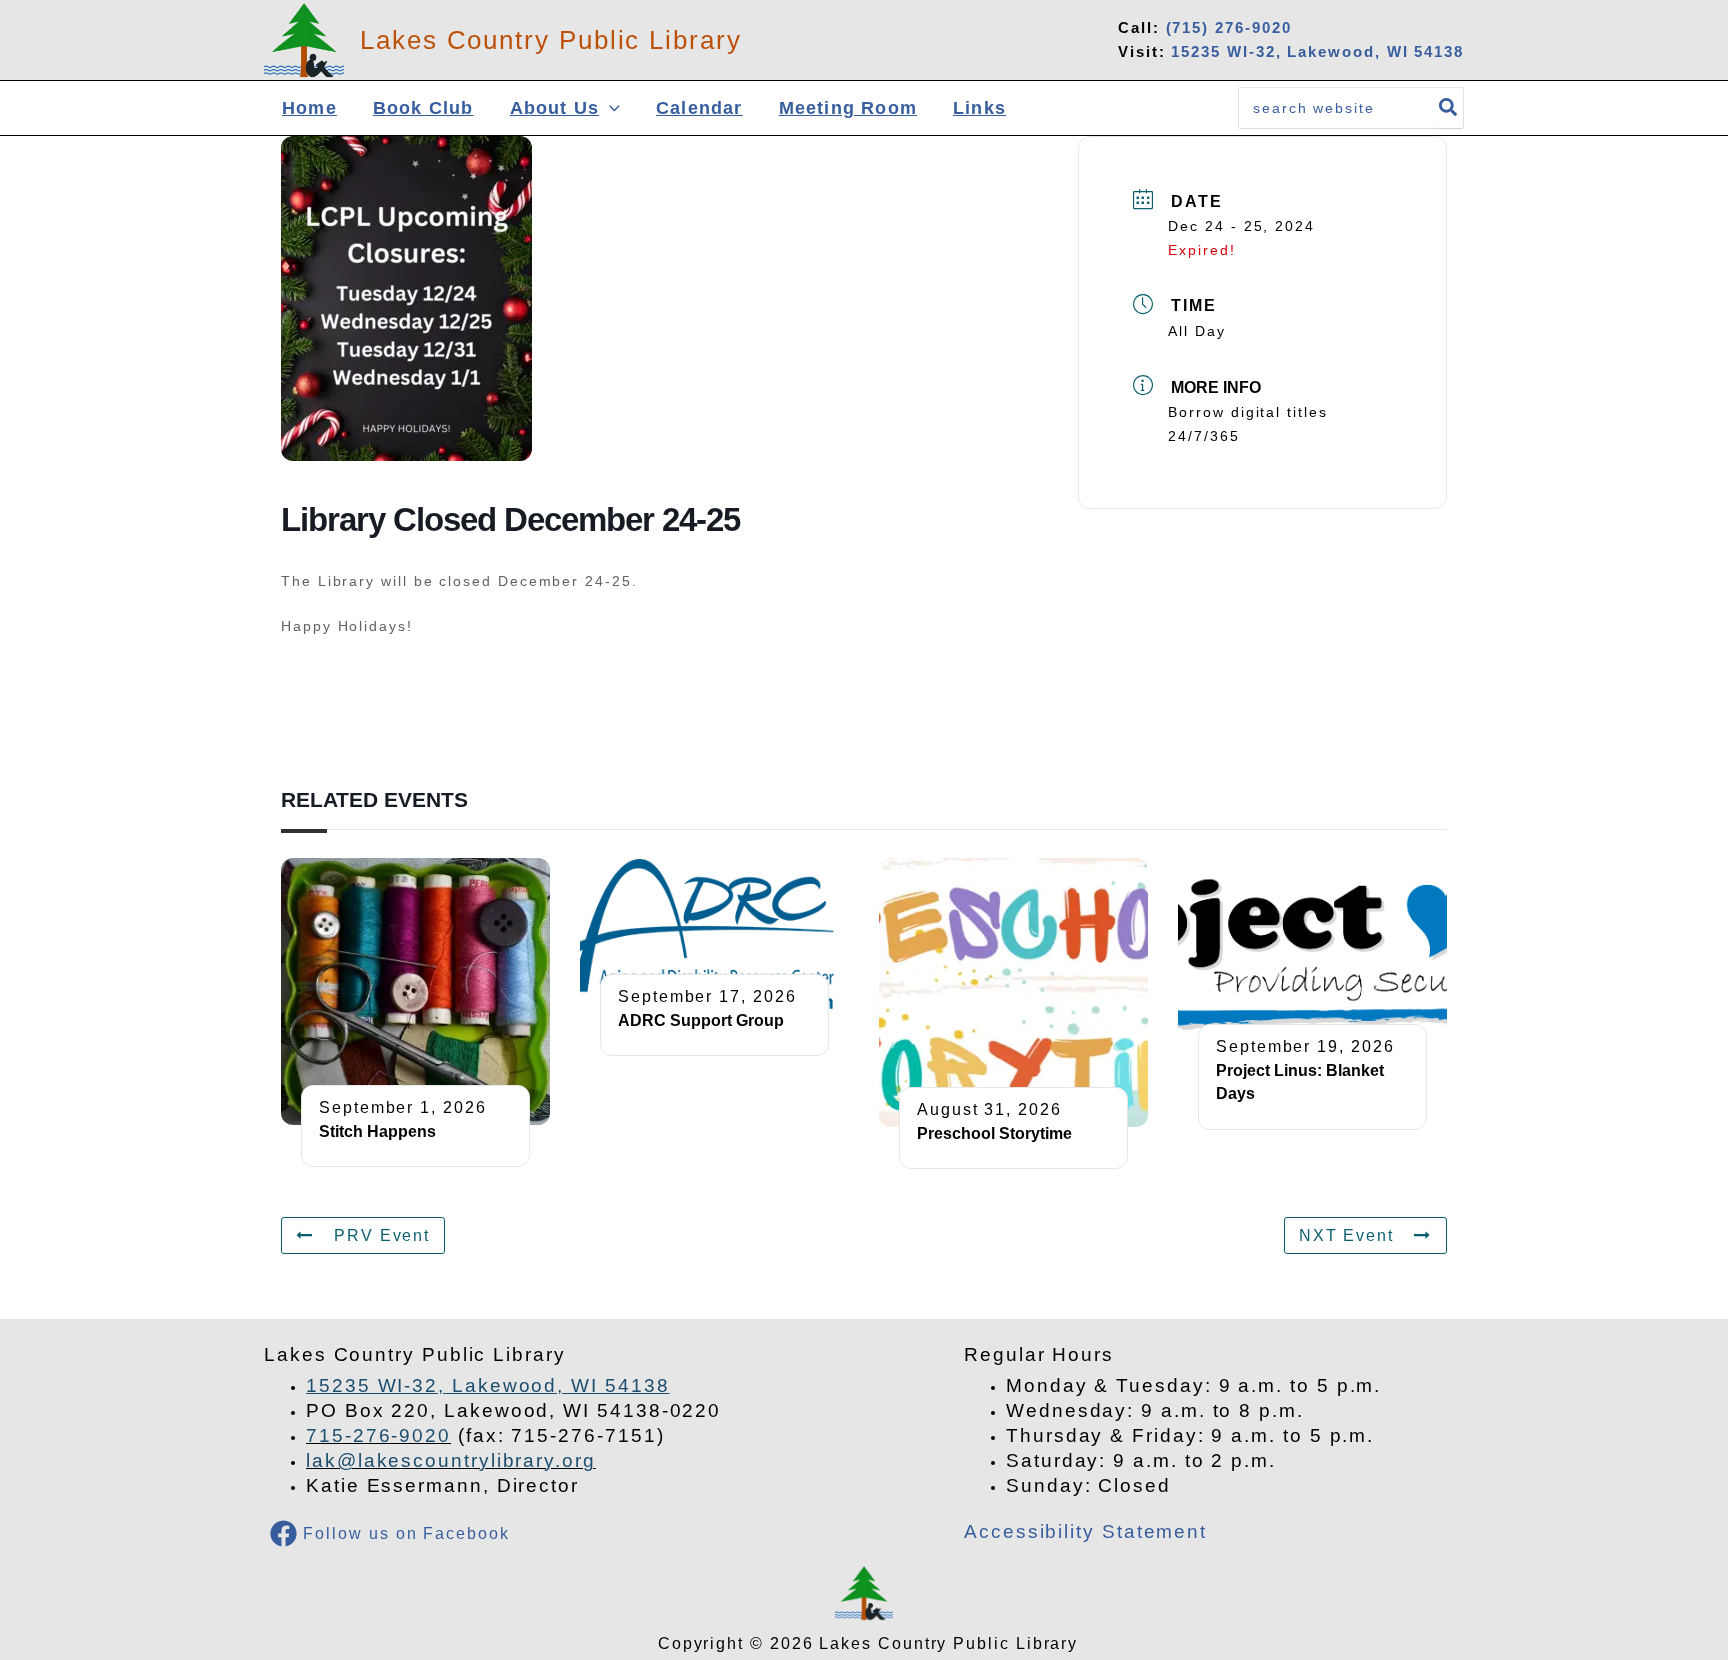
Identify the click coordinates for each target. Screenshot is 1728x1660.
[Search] (1449, 108)
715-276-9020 (378, 1435)
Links (979, 108)
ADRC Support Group (701, 1020)
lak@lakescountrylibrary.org (451, 1460)
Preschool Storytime (994, 1133)
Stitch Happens (377, 1131)
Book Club (423, 108)
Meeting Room (848, 108)
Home (309, 108)
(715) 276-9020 (1229, 27)
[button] (609, 108)
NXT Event (1346, 1235)
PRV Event (382, 1235)
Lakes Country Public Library (551, 40)
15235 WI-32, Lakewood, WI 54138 (1317, 51)
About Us (555, 108)
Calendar (699, 108)
